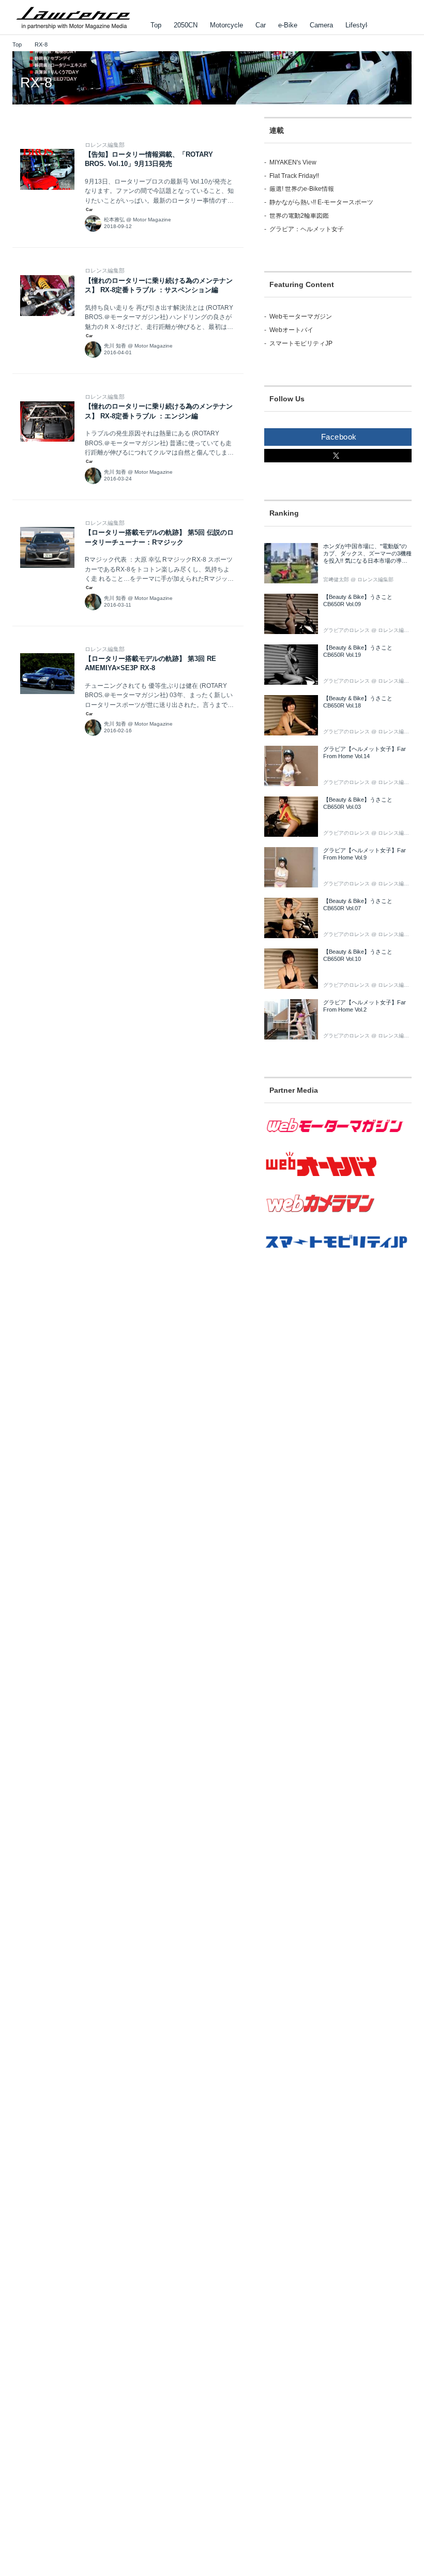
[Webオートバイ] (338, 1177)
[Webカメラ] (338, 1218)
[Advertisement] (338, 1362)
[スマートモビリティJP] (338, 1255)
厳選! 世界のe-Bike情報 (302, 189)
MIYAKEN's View (293, 162)
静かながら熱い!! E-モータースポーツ (321, 202)
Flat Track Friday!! (294, 176)
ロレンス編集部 (105, 145)
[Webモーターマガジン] (338, 1139)
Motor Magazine (152, 220)
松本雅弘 (114, 220)
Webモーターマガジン (301, 317)
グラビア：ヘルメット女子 (307, 229)
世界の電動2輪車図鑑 (299, 216)
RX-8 (36, 83)
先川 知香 (115, 346)
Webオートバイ (291, 330)
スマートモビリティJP (301, 343)
